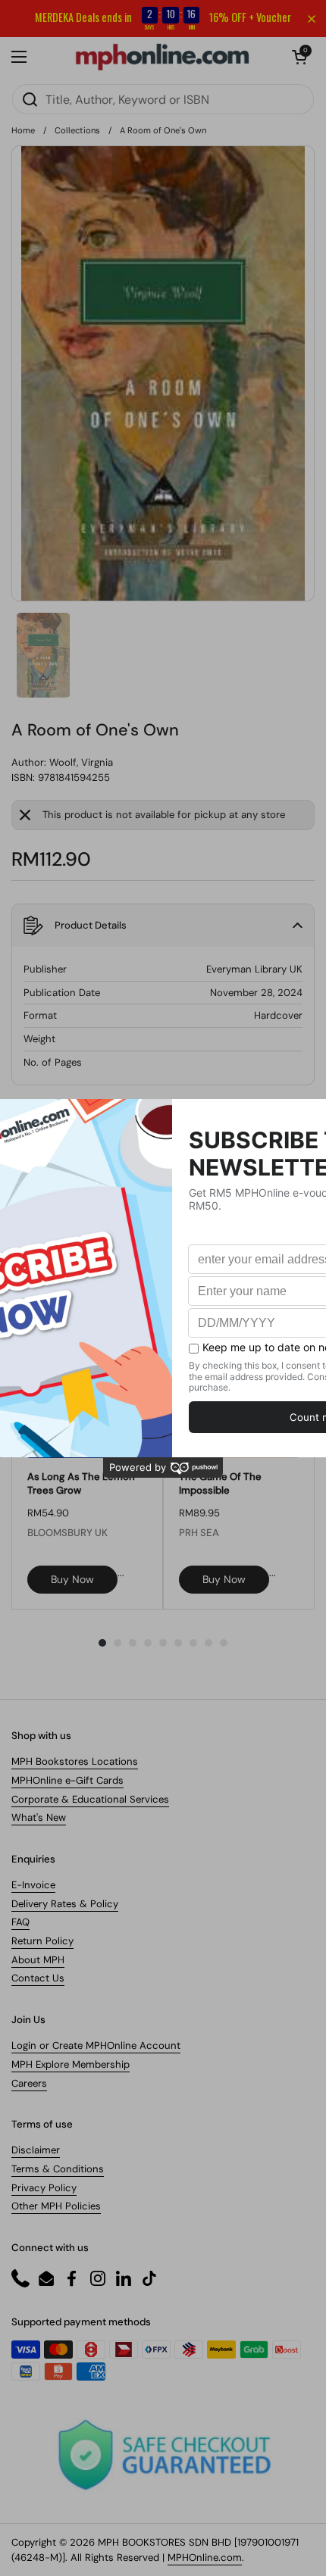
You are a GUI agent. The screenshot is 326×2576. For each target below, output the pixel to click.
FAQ (20, 1922)
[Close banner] (312, 19)
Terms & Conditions (58, 2169)
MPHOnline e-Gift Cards (67, 1780)
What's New (39, 1817)
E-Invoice (33, 1885)
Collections (77, 130)
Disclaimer (36, 2150)
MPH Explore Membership (71, 2064)
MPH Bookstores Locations (75, 1761)
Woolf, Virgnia (81, 762)
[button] (299, 57)
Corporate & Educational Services (90, 1799)
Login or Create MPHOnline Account (96, 2045)
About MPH (38, 1960)
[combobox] (163, 99)
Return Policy (42, 1941)
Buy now (72, 1579)
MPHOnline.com (205, 2557)
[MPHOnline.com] (162, 57)
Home (23, 130)
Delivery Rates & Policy (65, 1904)
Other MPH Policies (56, 2206)
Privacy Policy (44, 2188)
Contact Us (38, 1978)
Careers (29, 2083)
